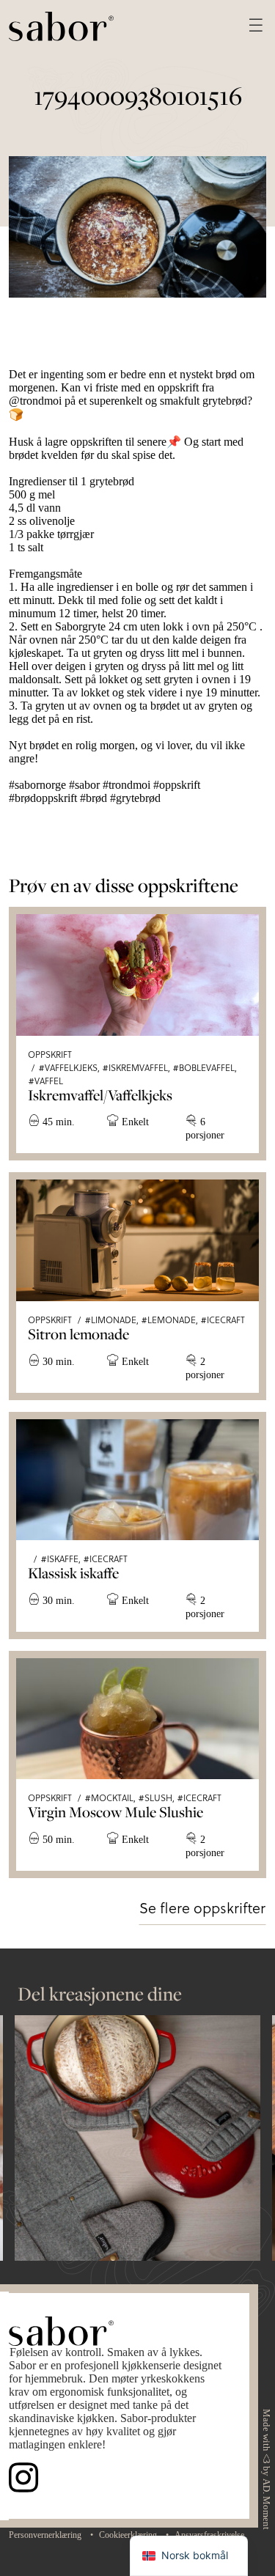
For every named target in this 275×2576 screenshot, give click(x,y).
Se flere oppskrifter (202, 1907)
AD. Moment (266, 2504)
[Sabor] (61, 25)
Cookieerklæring (128, 2535)
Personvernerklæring (45, 2535)
